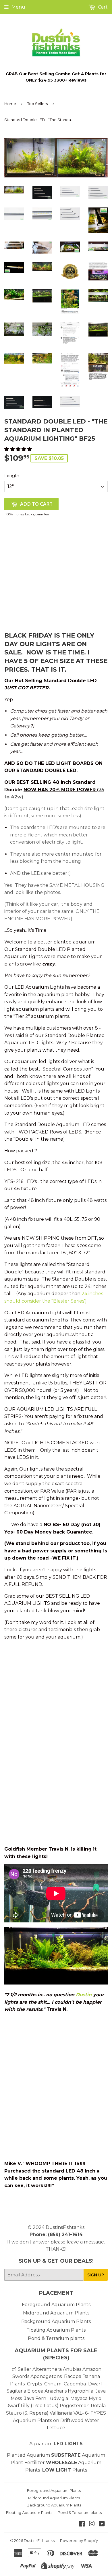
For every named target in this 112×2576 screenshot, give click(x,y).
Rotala (98, 2406)
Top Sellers (37, 104)
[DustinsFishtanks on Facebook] (82, 2524)
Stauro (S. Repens (26, 2413)
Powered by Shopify (79, 2541)
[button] (19, 449)
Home (10, 104)
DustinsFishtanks (65, 2227)
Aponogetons (47, 2376)
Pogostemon (75, 2406)
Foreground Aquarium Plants (56, 2305)
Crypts (35, 2384)
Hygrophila (81, 2391)
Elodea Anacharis (47, 2391)
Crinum (53, 2384)
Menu (18, 7)
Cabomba (76, 2384)
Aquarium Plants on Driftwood (48, 2420)
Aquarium (56, 2444)
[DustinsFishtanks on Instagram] (92, 2524)
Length (12, 476)
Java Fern (36, 2398)
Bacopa (73, 2376)
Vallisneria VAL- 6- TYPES (78, 2413)
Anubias (72, 2369)
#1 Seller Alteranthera (37, 2369)
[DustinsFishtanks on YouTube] (102, 2524)
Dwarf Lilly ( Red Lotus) (32, 2406)
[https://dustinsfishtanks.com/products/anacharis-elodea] (67, 2391)
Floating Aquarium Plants (56, 2330)
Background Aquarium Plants (56, 2321)
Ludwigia (58, 2398)
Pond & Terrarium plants (56, 2338)
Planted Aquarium (44, 2455)
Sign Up (96, 2275)
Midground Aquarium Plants (56, 2313)
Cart (102, 7)
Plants (80, 2470)
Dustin (84, 1995)
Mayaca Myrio (86, 2398)
